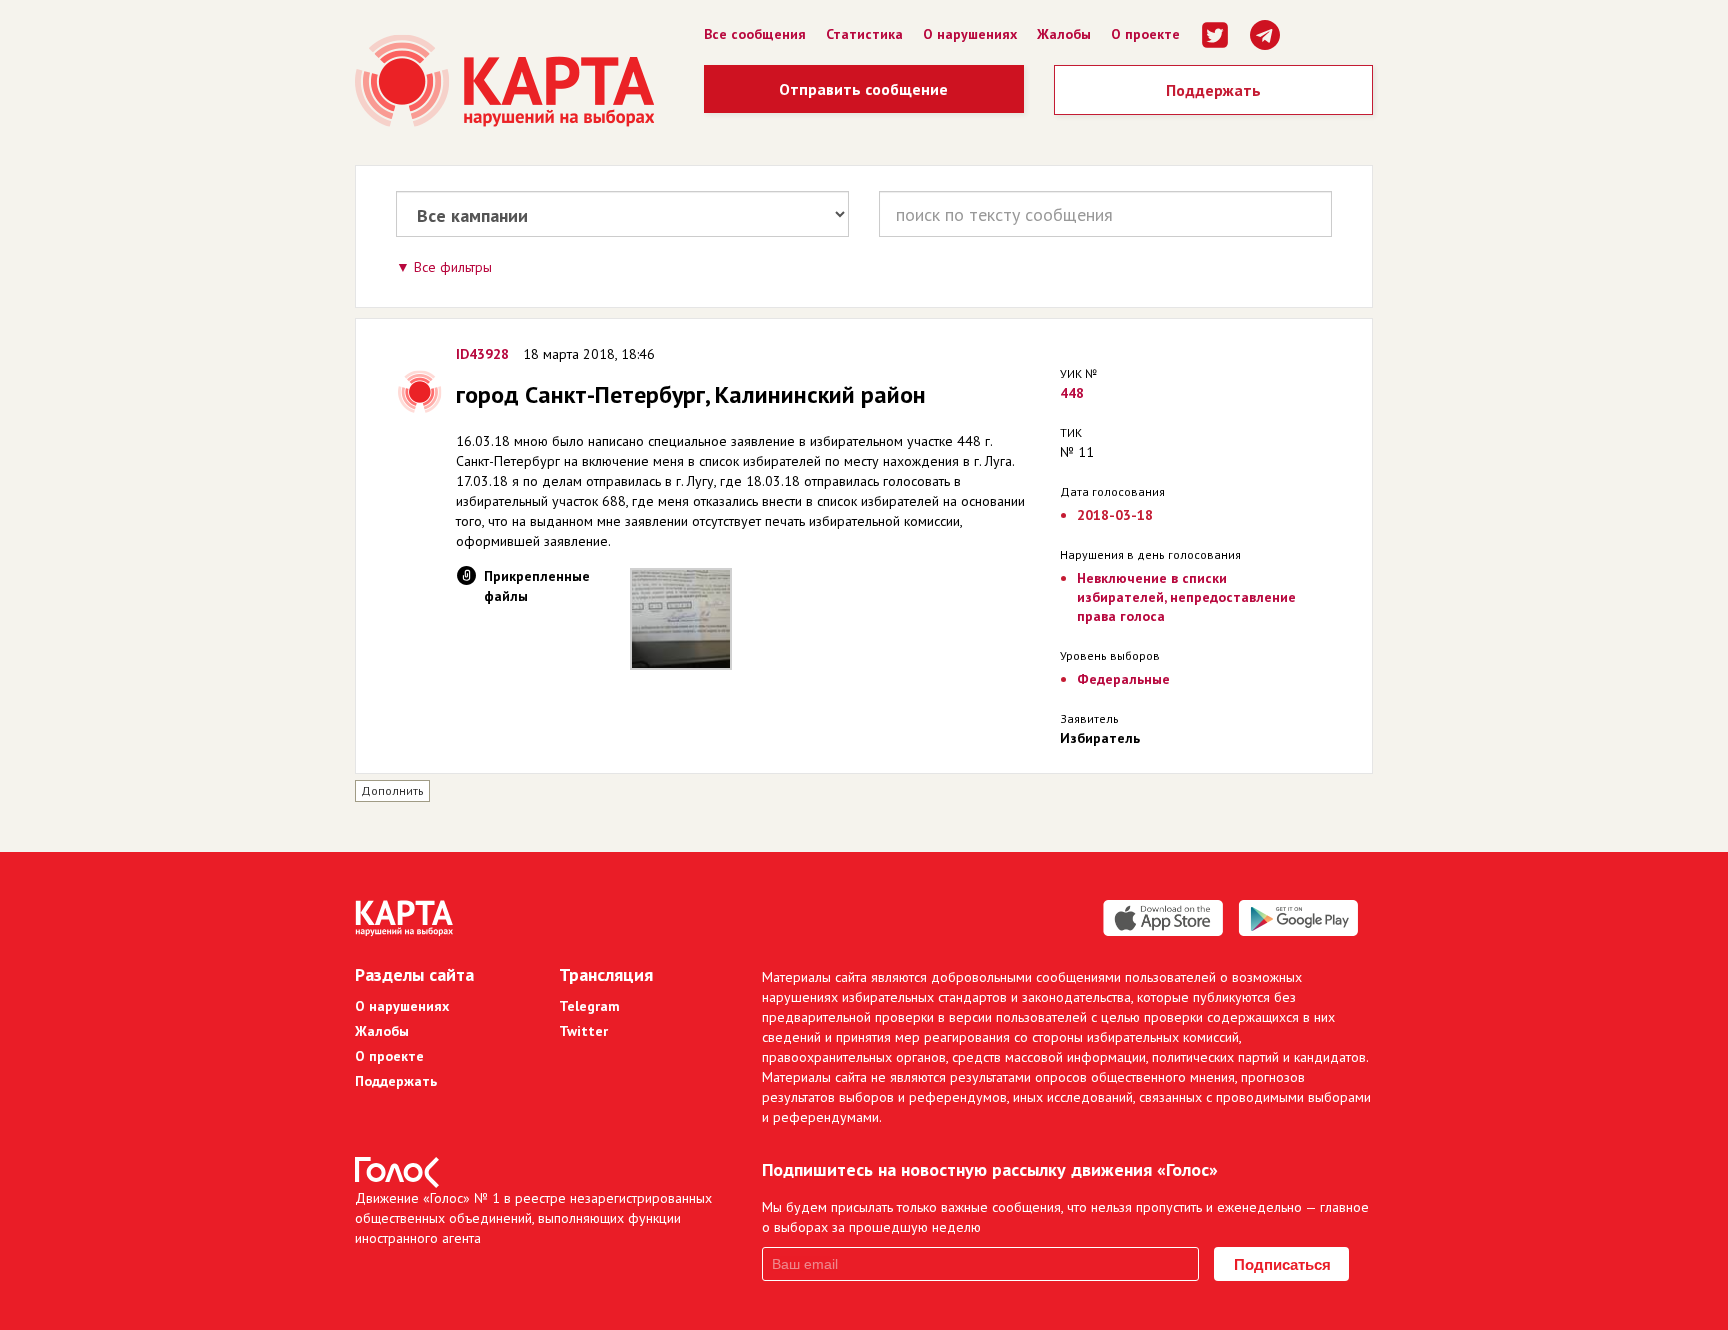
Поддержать (1213, 90)
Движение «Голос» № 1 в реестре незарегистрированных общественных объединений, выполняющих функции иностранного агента (533, 1218)
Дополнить (392, 790)
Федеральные (1123, 679)
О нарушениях (970, 34)
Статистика (864, 34)
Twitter (583, 1031)
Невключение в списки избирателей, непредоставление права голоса (1186, 597)
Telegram (589, 1006)
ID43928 (482, 354)
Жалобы (1064, 34)
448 (1072, 393)
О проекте (1145, 34)
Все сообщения (755, 34)
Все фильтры (453, 267)
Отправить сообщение (863, 89)
